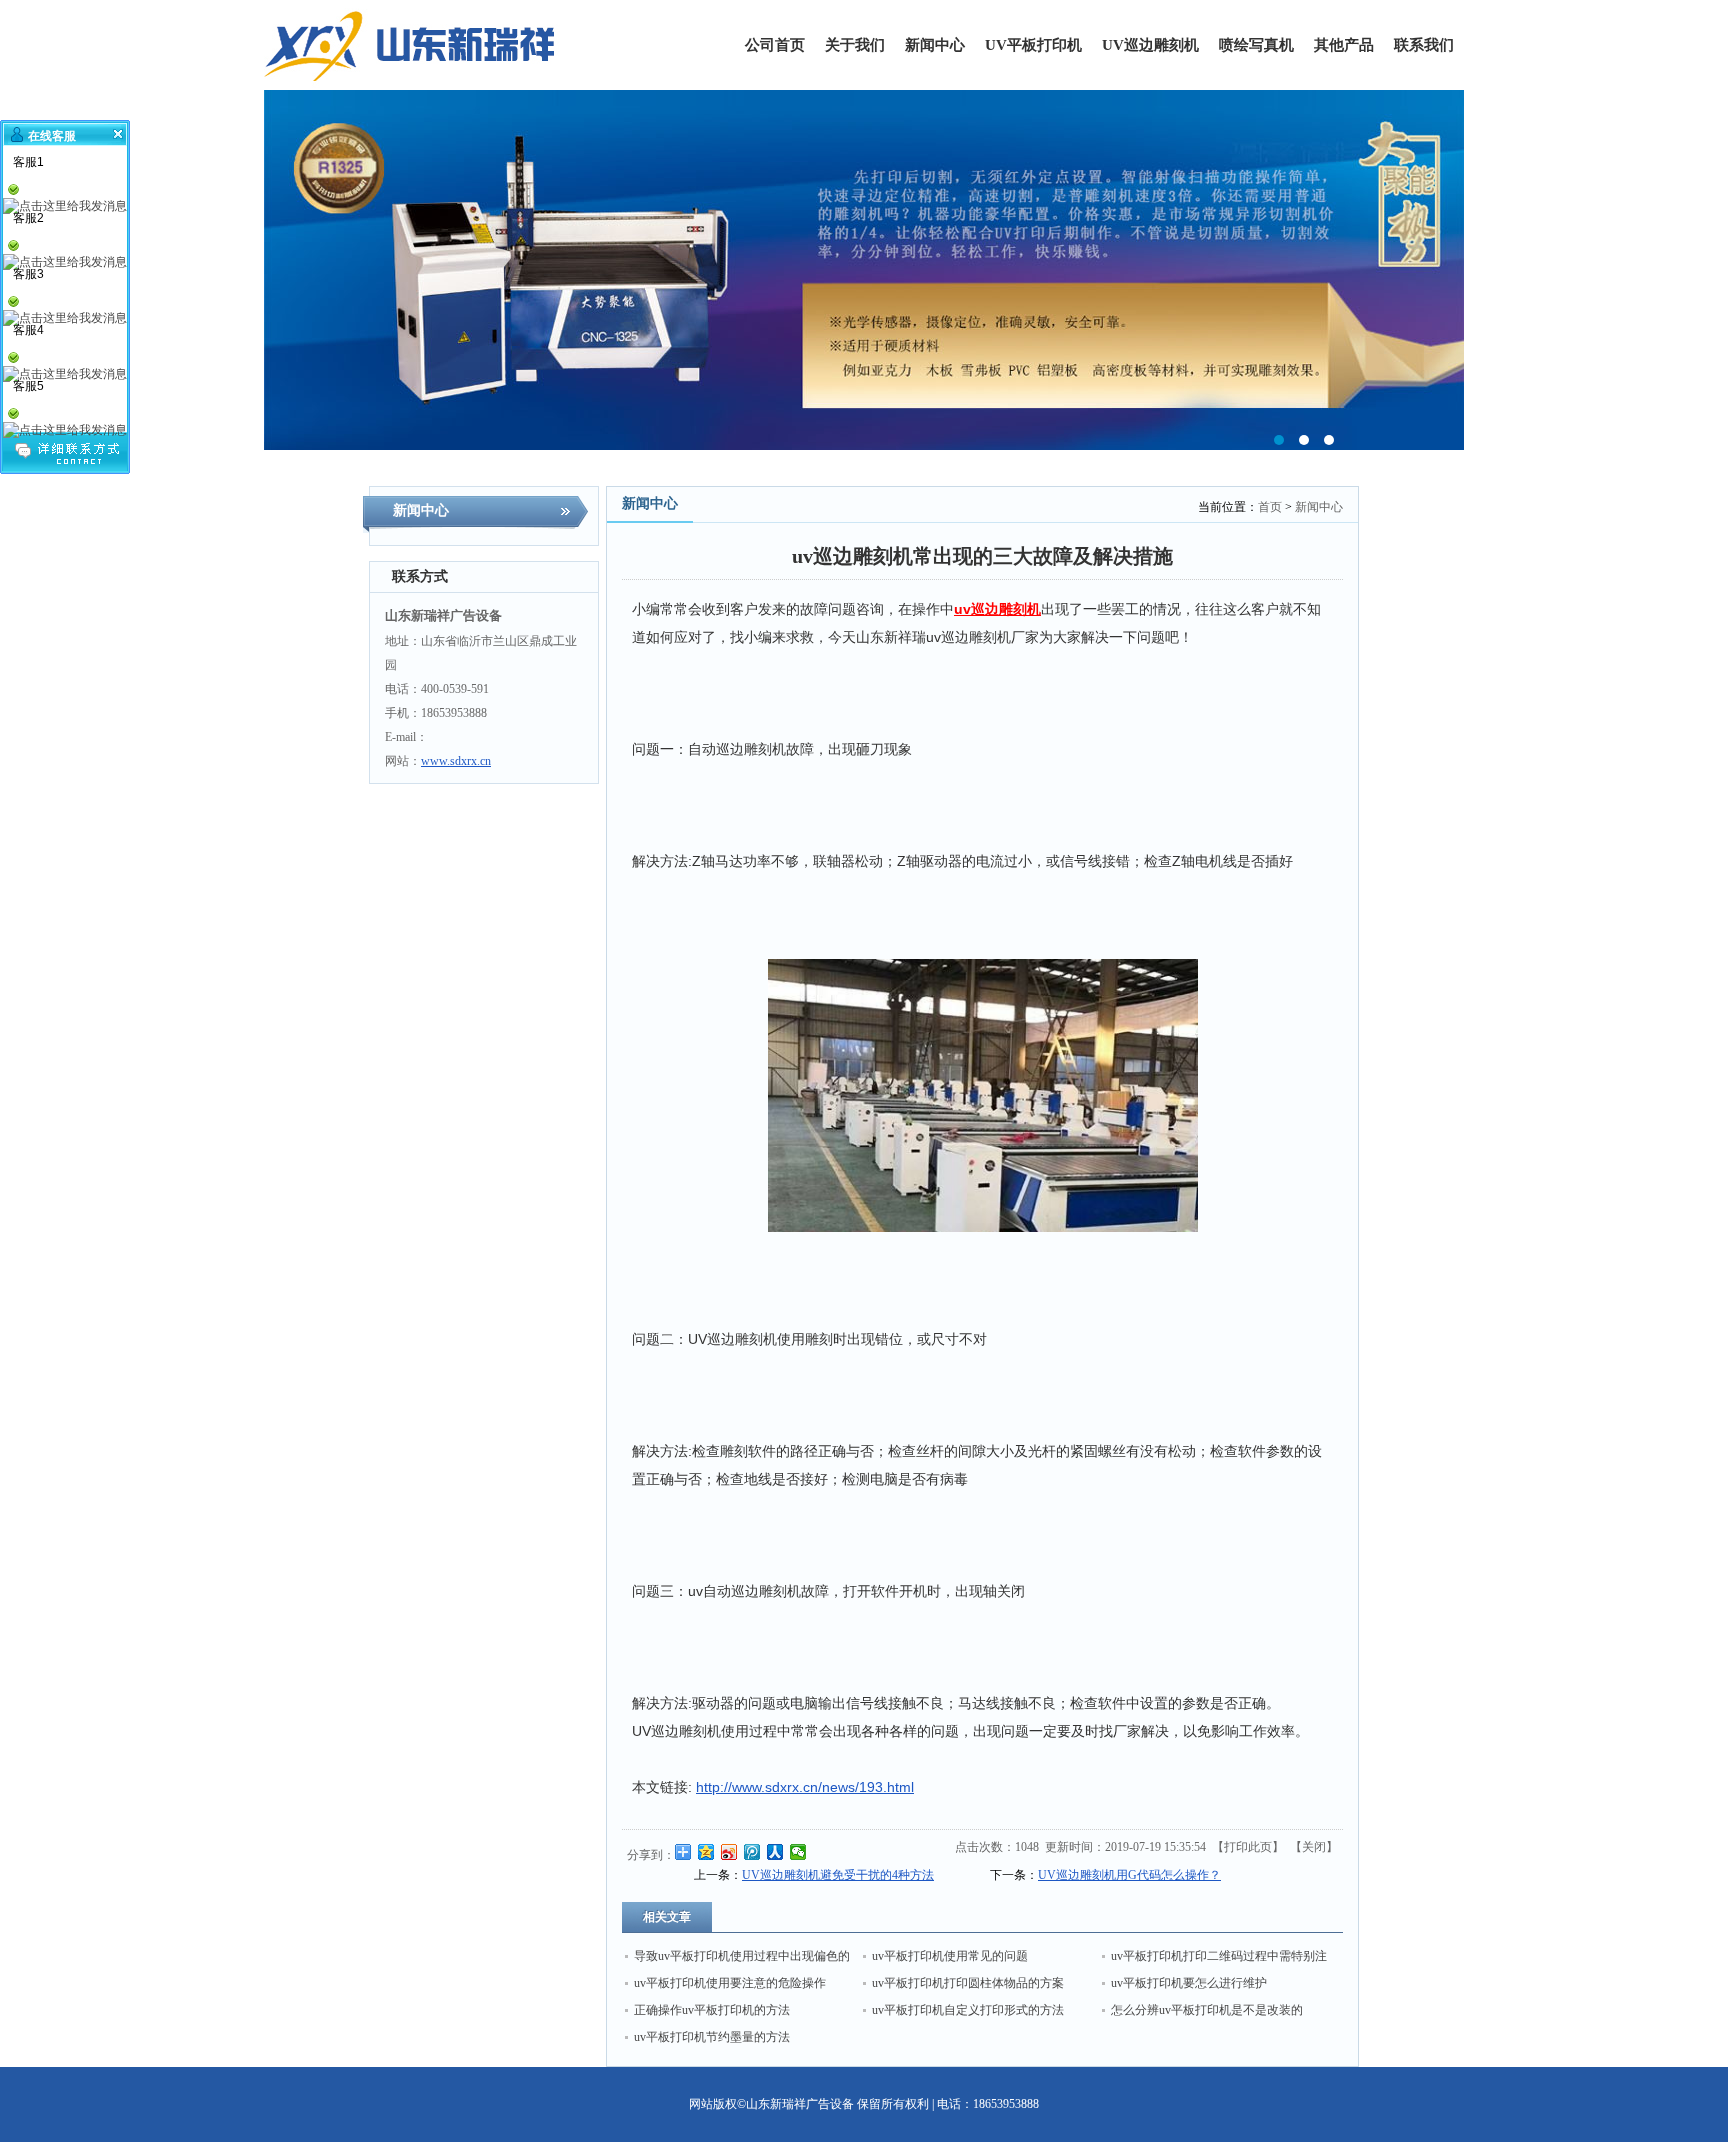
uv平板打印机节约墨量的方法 (712, 2037)
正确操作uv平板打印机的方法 (712, 2010)
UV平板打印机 (1033, 45)
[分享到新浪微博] (729, 1852)
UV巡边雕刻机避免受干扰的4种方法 (838, 1875)
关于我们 (855, 45)
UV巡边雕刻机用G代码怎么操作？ (1129, 1875)
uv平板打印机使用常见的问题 (950, 1956)
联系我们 (1424, 45)
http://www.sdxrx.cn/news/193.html (805, 1787)
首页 (1270, 507)
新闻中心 (935, 45)
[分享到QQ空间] (706, 1852)
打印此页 (1248, 1847)
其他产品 (1344, 45)
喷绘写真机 (1256, 45)
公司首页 (775, 45)
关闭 (1314, 1847)
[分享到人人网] (775, 1852)
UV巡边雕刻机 (1150, 45)
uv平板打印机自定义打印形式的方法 (968, 2010)
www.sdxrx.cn (456, 761)
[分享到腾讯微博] (752, 1852)
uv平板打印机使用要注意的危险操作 (730, 1983)
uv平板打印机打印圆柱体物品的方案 (968, 1983)
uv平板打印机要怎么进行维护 (1189, 1983)
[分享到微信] (798, 1852)
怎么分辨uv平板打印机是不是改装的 (1207, 2010)
